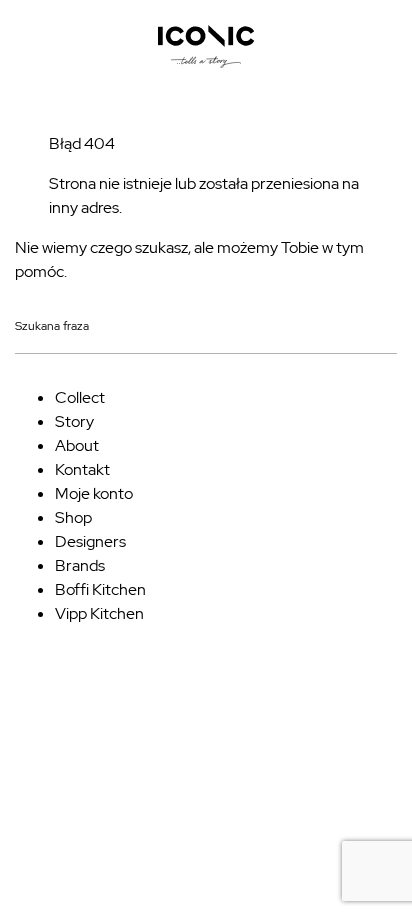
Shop (73, 517)
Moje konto (94, 493)
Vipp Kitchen (99, 613)
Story (74, 421)
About (77, 445)
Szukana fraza (52, 327)
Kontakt (82, 469)
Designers (90, 541)
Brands (80, 565)
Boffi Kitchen (100, 589)
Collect (80, 397)
